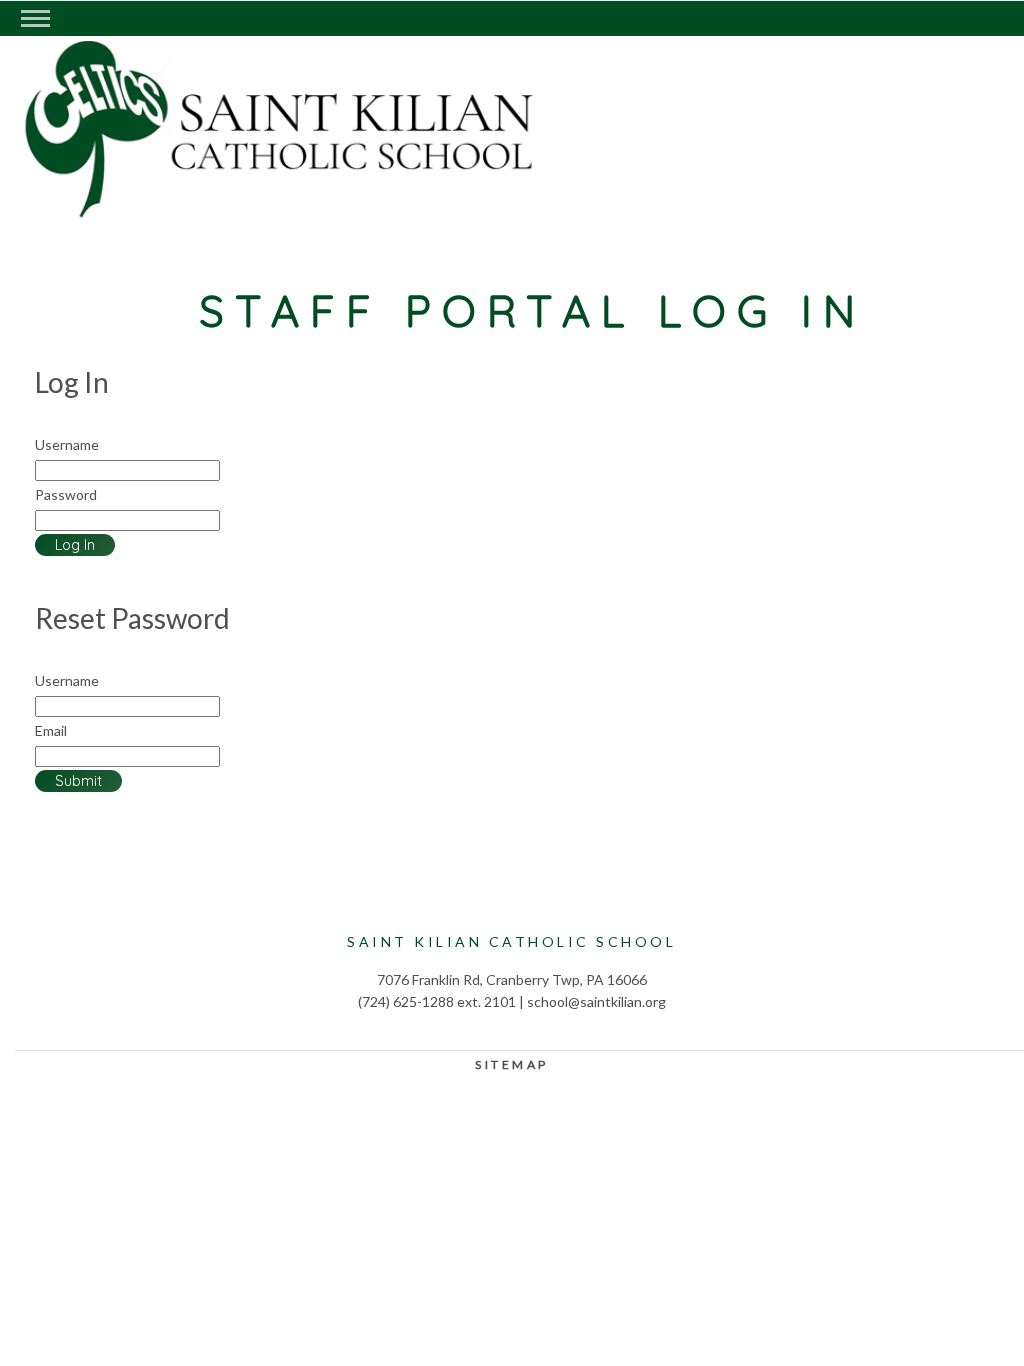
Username (67, 444)
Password (66, 494)
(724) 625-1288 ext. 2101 (437, 1001)
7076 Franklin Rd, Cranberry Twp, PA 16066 (512, 979)
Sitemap (512, 1064)
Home (215, 176)
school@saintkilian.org (596, 1001)
